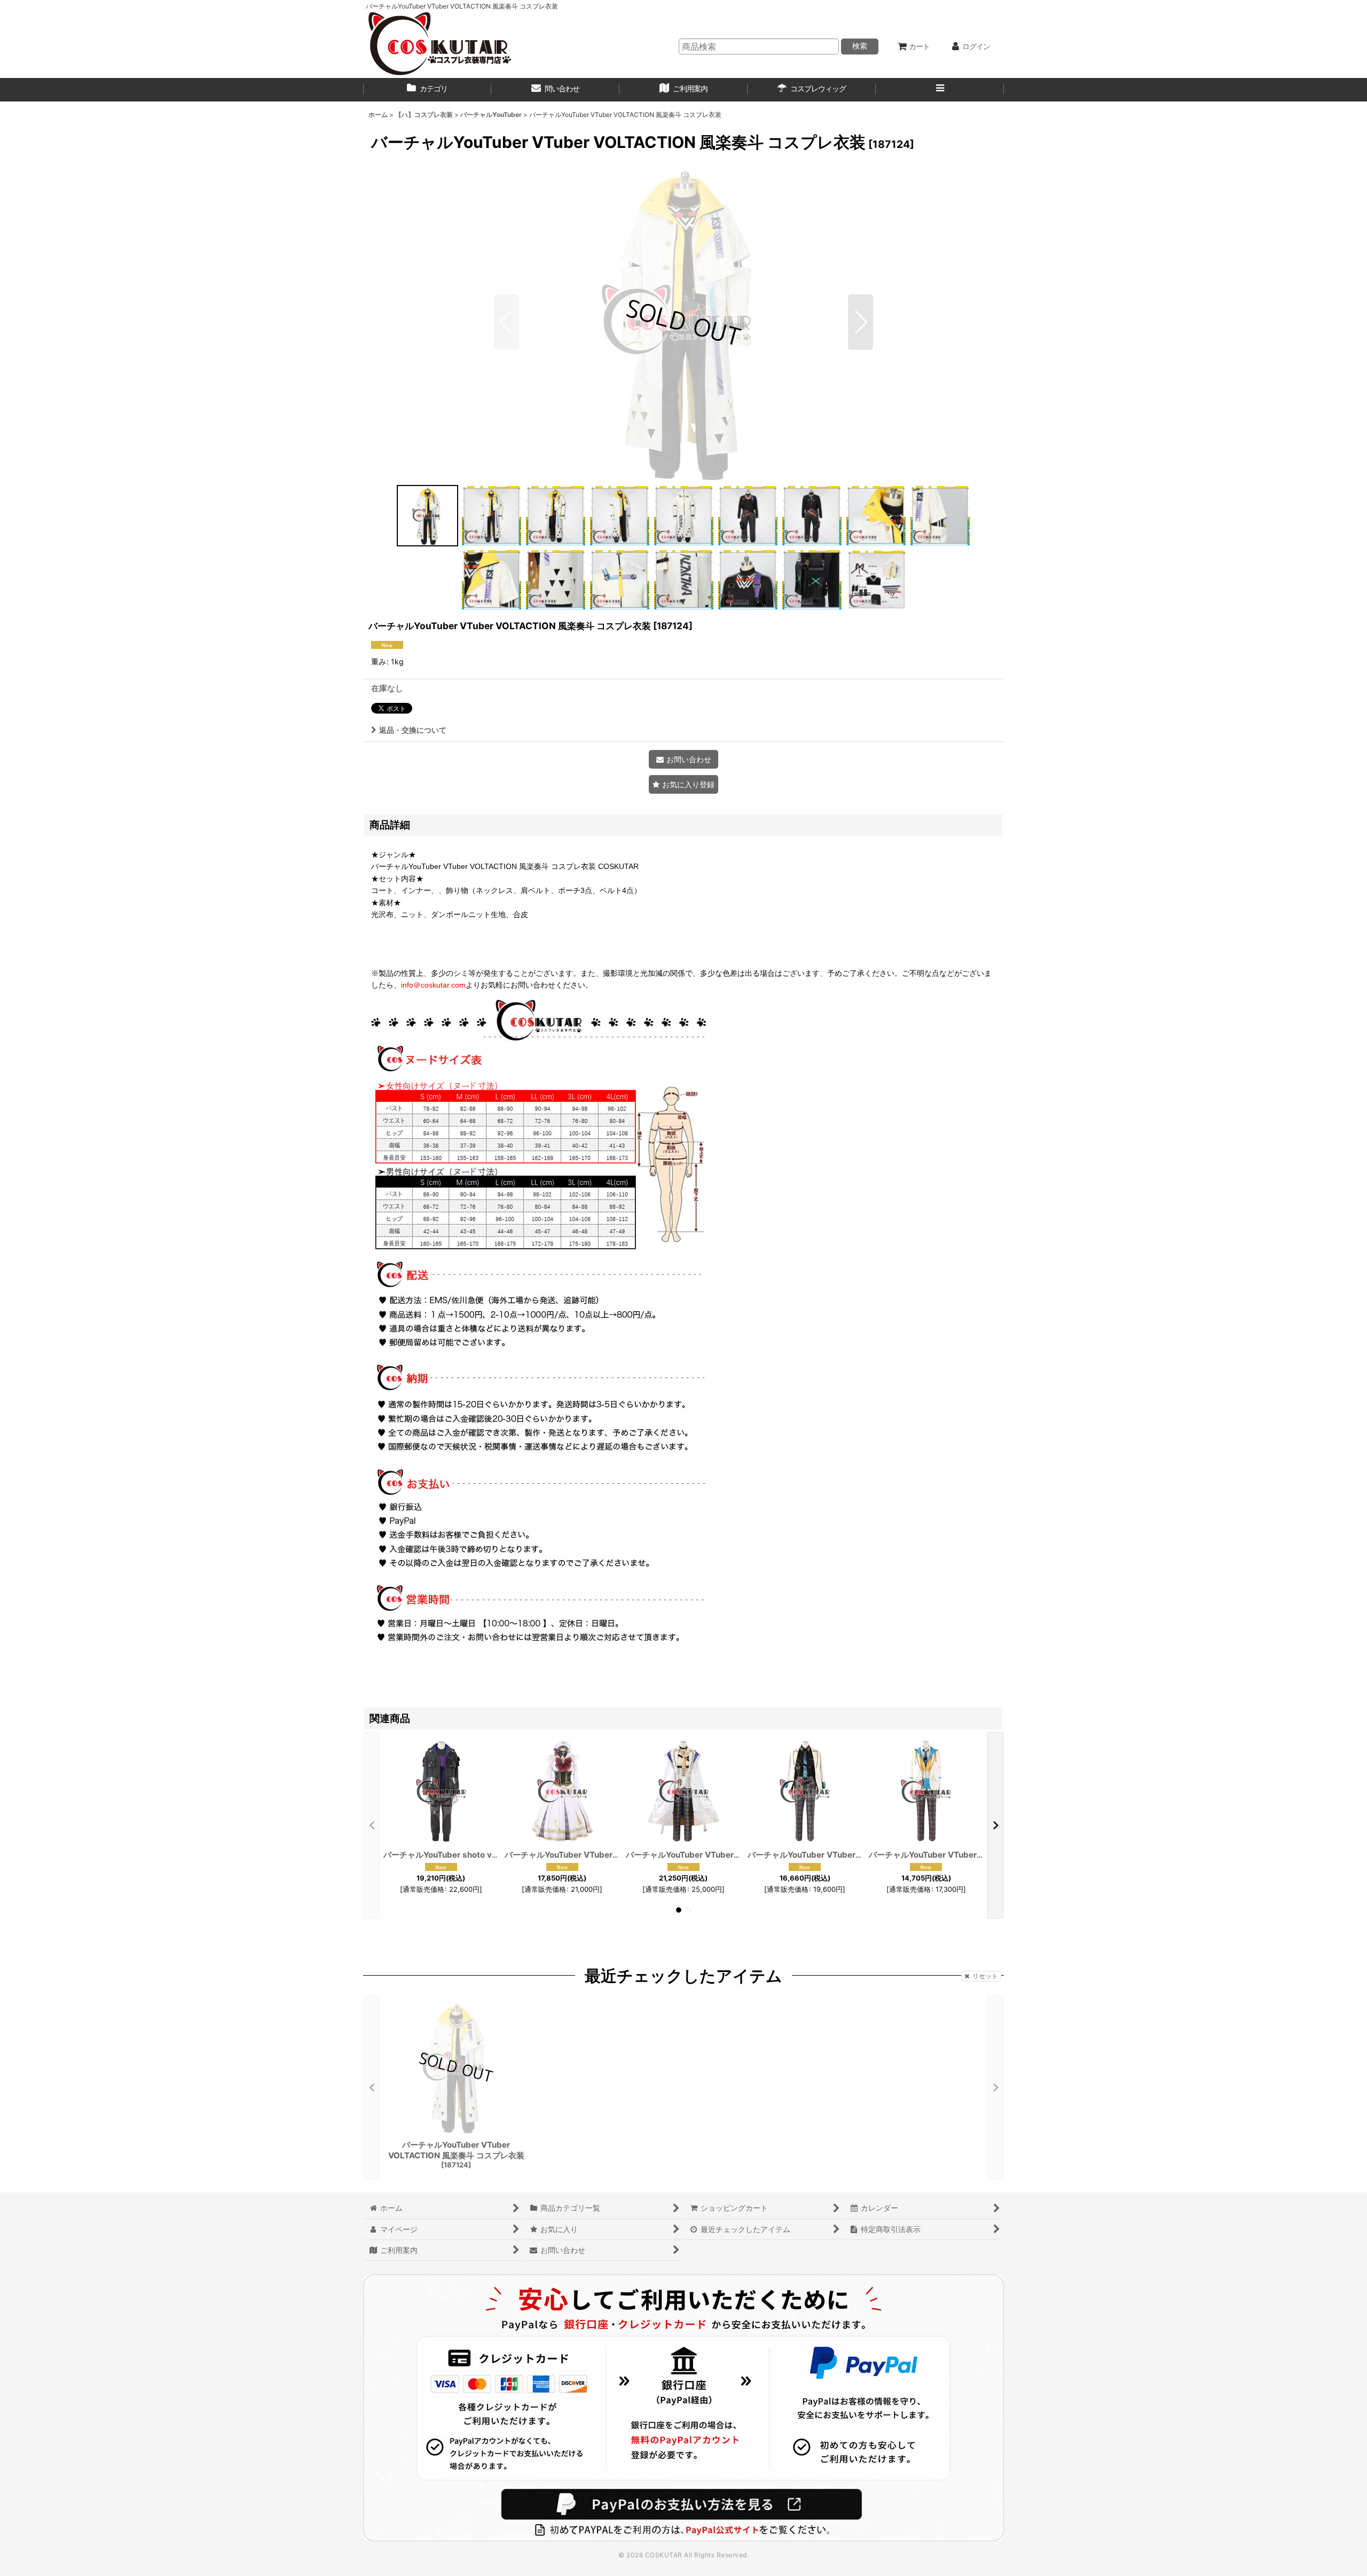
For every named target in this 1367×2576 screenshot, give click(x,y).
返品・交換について (413, 730)
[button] (940, 90)
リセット (985, 1976)
